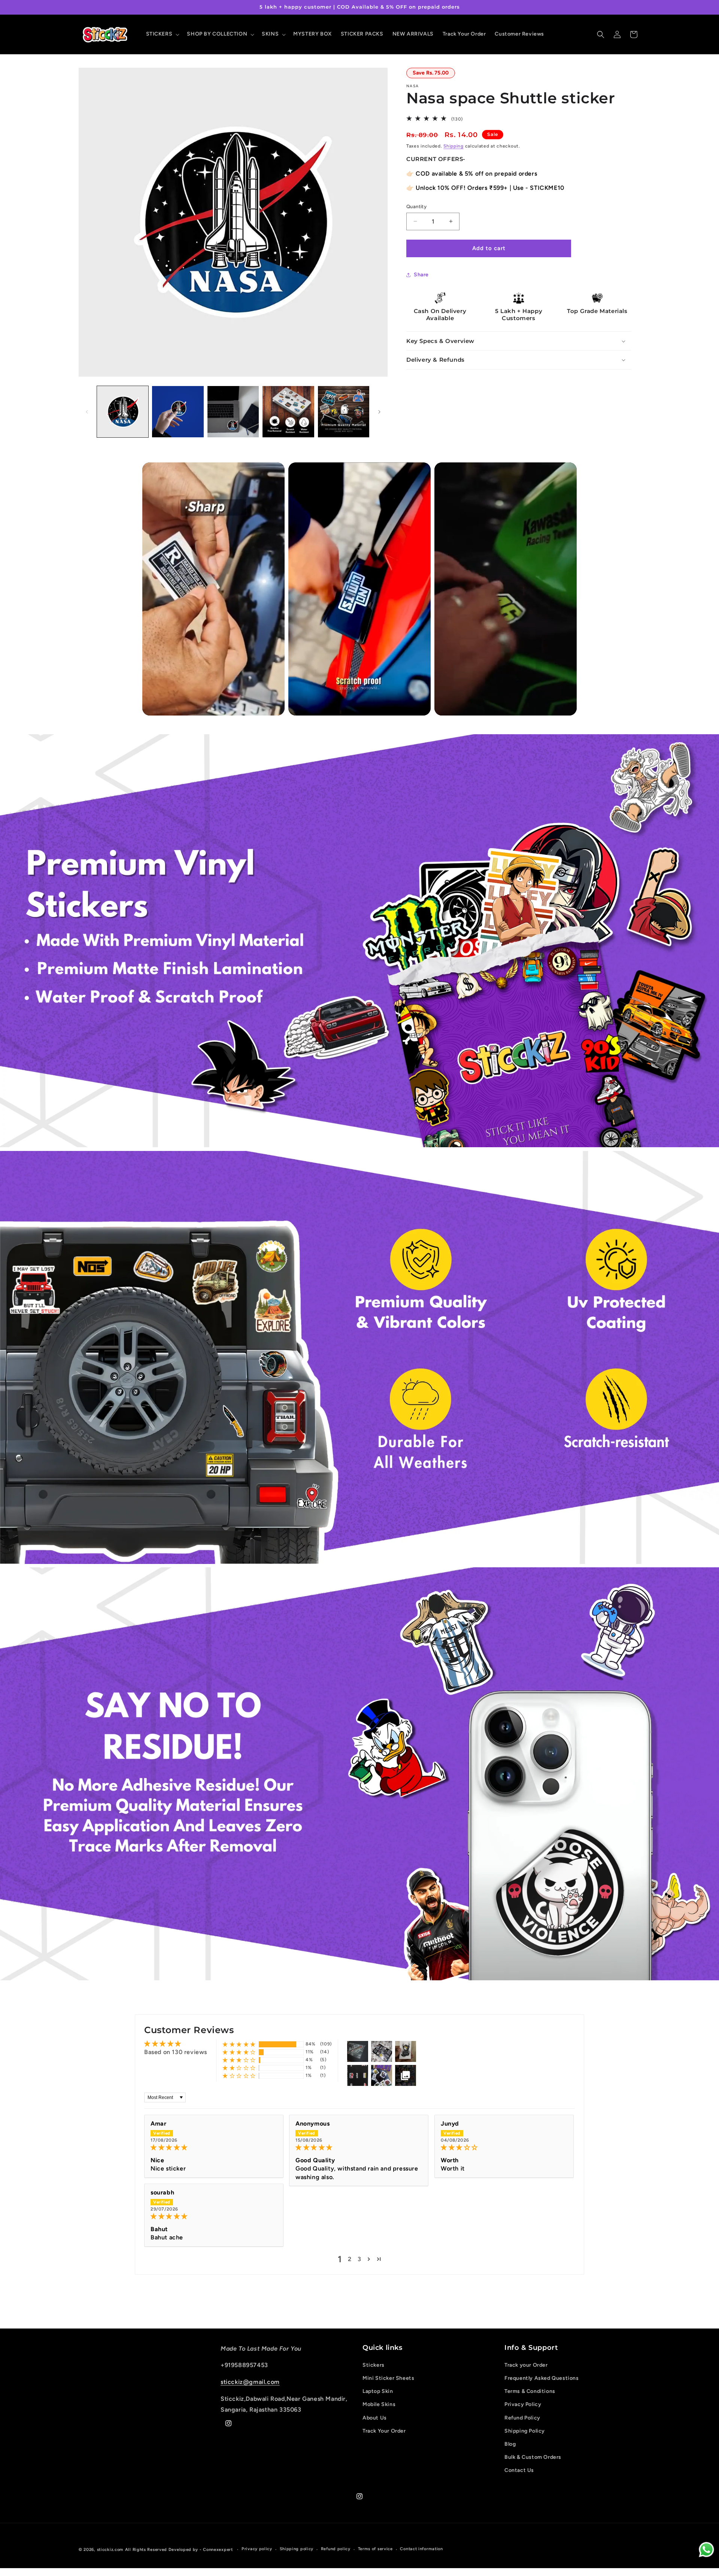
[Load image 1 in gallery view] (123, 412)
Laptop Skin (378, 2391)
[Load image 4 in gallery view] (288, 412)
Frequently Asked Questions (542, 2378)
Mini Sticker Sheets (388, 2378)
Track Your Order (384, 2431)
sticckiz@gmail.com (250, 2382)
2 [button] (350, 2259)
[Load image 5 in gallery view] (344, 412)
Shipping (453, 146)
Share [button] (421, 275)
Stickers (374, 2365)
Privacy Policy (523, 2404)
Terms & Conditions (530, 2391)
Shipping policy (297, 2549)
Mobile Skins (379, 2404)
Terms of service (375, 2549)
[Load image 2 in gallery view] (178, 412)
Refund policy (336, 2549)
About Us (375, 2418)
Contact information (421, 2549)
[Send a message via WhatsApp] (706, 2550)
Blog (510, 2444)
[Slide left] (87, 412)
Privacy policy (257, 2549)
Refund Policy (522, 2418)
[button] (162, 34)
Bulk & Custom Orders (533, 2457)
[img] (214, 2147)
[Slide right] (379, 412)
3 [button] (359, 2259)
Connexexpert (219, 2550)
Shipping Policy (525, 2431)
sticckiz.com (110, 2550)
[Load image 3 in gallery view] (233, 412)
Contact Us (519, 2470)
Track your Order (526, 2365)
